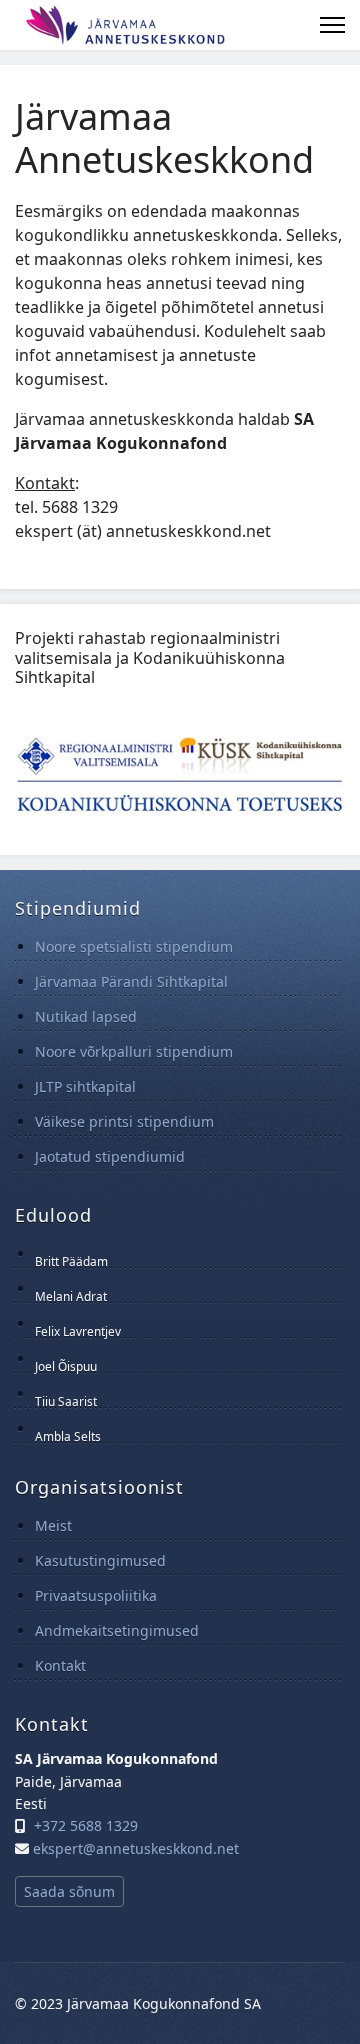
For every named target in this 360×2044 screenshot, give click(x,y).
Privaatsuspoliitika (96, 1595)
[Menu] (332, 25)
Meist (53, 1525)
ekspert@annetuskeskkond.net (136, 1848)
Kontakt (60, 1665)
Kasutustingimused (100, 1560)
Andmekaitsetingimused (117, 1630)
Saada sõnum (69, 1891)
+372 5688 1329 (86, 1825)
